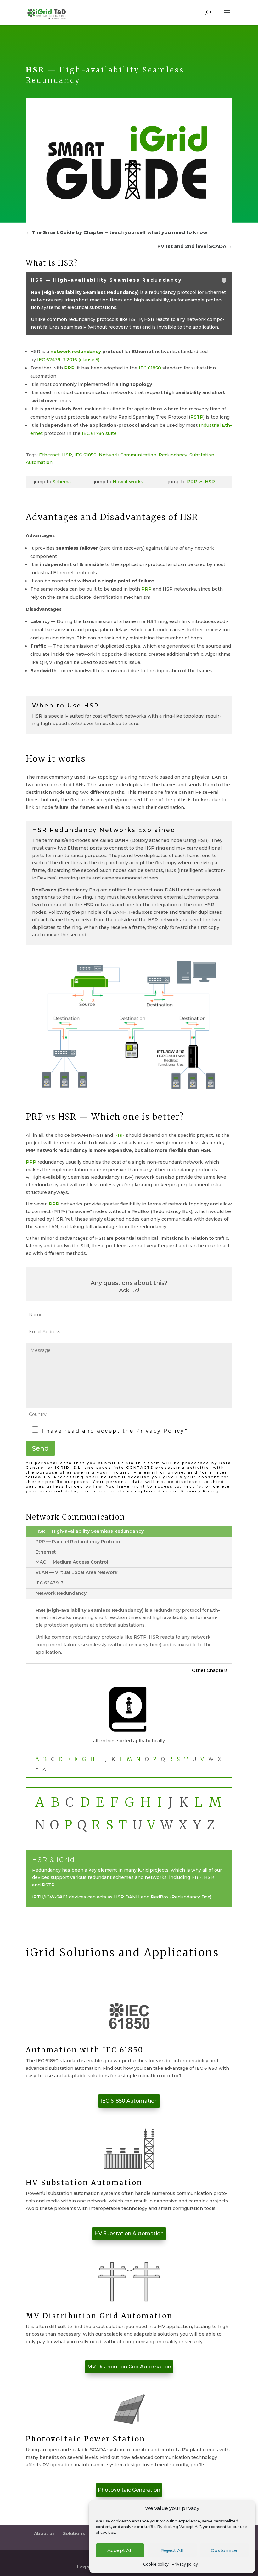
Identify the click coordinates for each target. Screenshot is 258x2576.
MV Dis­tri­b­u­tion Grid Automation (129, 2367)
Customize (224, 2550)
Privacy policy (185, 2564)
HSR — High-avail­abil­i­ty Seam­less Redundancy (90, 1531)
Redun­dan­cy (173, 455)
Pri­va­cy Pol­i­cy (160, 1431)
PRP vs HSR (201, 482)
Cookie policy (156, 2564)
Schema (62, 482)
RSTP (197, 417)
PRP (69, 368)
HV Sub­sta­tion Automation (129, 2233)
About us (44, 2533)
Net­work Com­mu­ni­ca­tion (128, 455)
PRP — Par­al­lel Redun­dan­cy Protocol (79, 1542)
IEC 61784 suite (99, 433)
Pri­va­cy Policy (200, 1491)
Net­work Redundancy (61, 1593)
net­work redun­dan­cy (76, 352)
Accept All (120, 2550)
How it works (128, 482)
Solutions (74, 2533)
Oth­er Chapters (210, 1670)
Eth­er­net (49, 455)
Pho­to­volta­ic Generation (129, 2490)
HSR (67, 455)
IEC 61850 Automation (129, 2101)
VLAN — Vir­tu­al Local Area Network (77, 1572)
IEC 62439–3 (50, 1583)
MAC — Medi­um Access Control (72, 1562)
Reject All (172, 2550)
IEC (68, 360)
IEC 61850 (150, 368)
